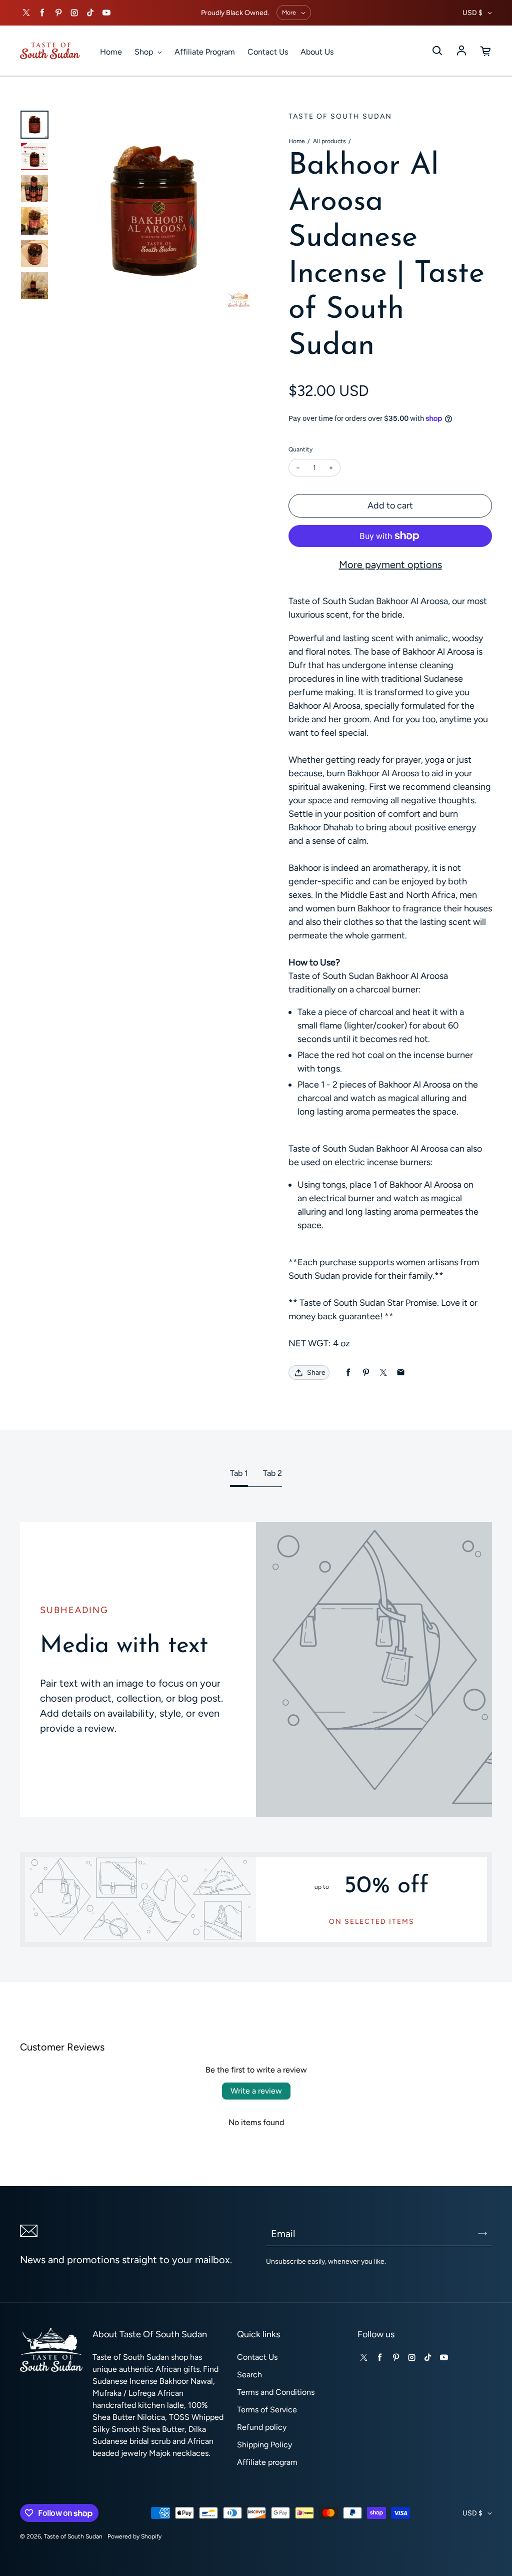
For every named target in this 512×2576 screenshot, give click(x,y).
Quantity (300, 449)
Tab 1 (239, 1473)
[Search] (437, 51)
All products (329, 141)
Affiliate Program (205, 52)
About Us (317, 52)
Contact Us (268, 52)
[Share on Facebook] (348, 1373)
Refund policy (262, 2427)
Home (111, 52)
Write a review (256, 2091)
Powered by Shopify (134, 2536)
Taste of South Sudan (73, 2536)
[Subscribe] (482, 2234)
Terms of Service (267, 2410)
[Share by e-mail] (401, 1373)
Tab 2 (272, 1473)
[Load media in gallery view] (34, 125)
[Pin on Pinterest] (366, 1373)
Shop (145, 52)
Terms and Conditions (276, 2392)
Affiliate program (267, 2462)
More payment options (390, 565)
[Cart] (486, 51)
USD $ (472, 13)
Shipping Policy (264, 2445)
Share (316, 1373)
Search (249, 2375)
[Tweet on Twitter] (383, 1373)
